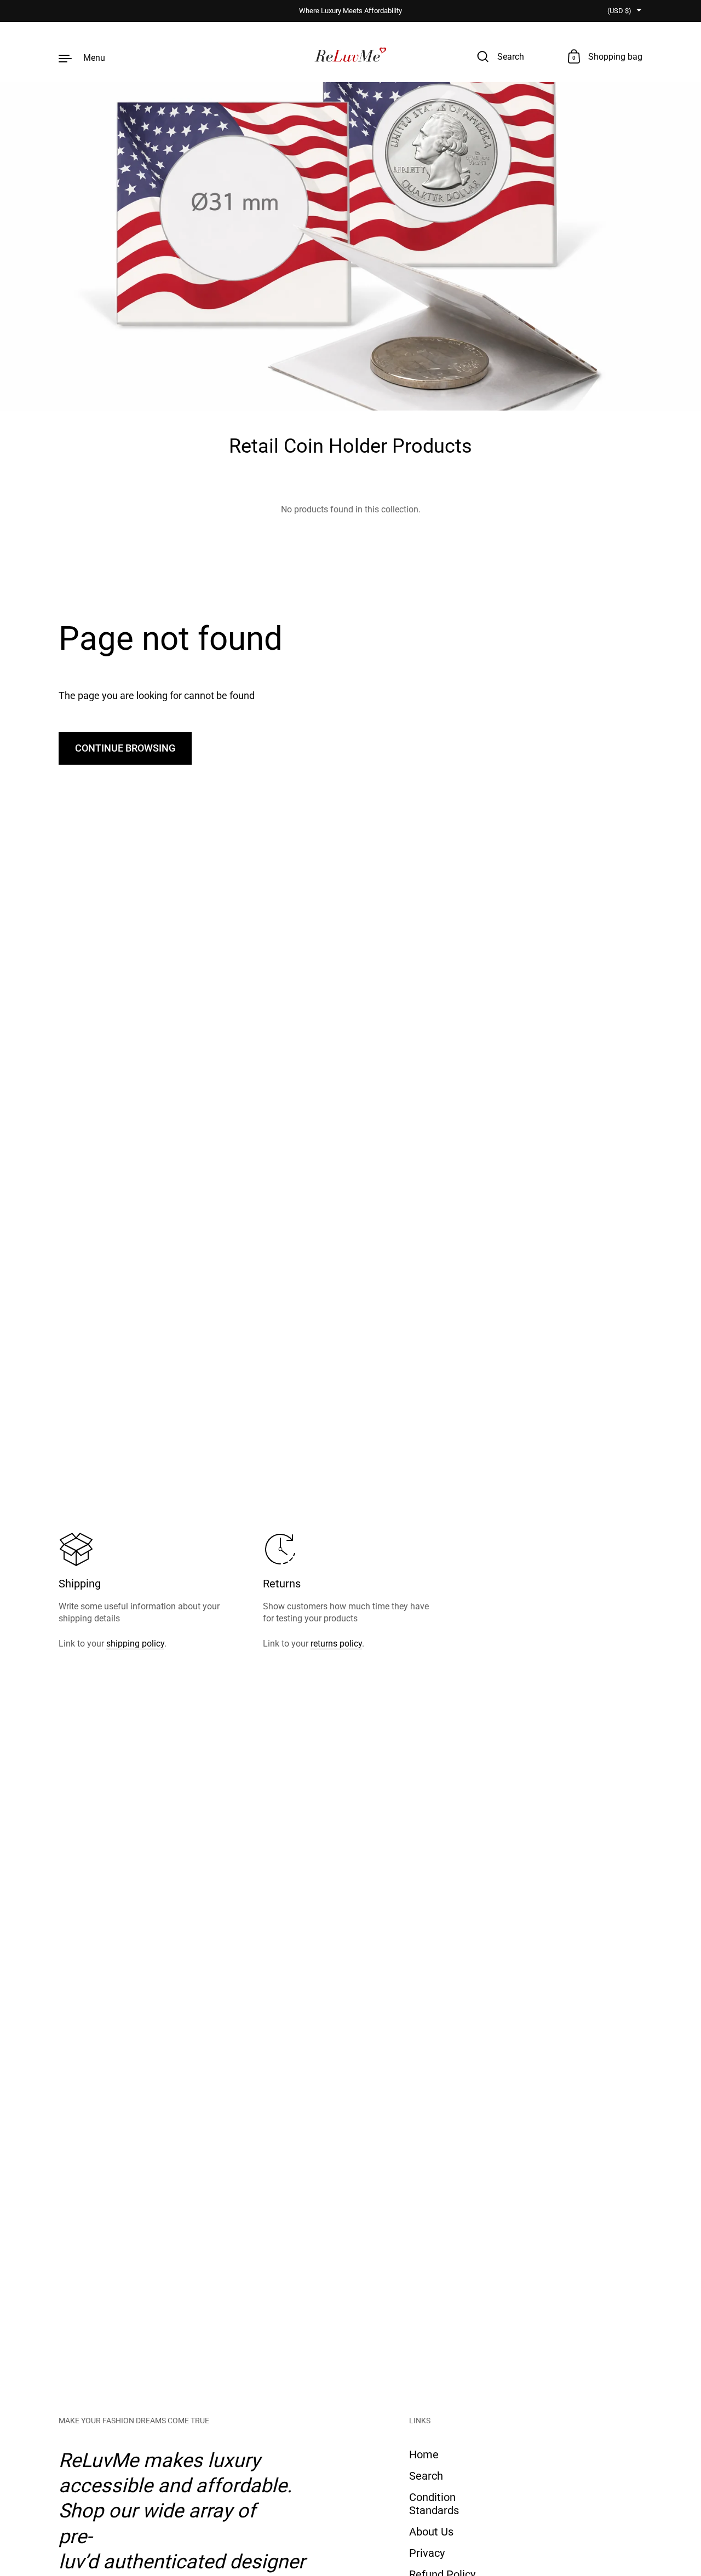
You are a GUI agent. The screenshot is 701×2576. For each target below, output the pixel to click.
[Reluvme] (351, 57)
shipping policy (135, 1644)
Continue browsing (125, 748)
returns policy (336, 1644)
